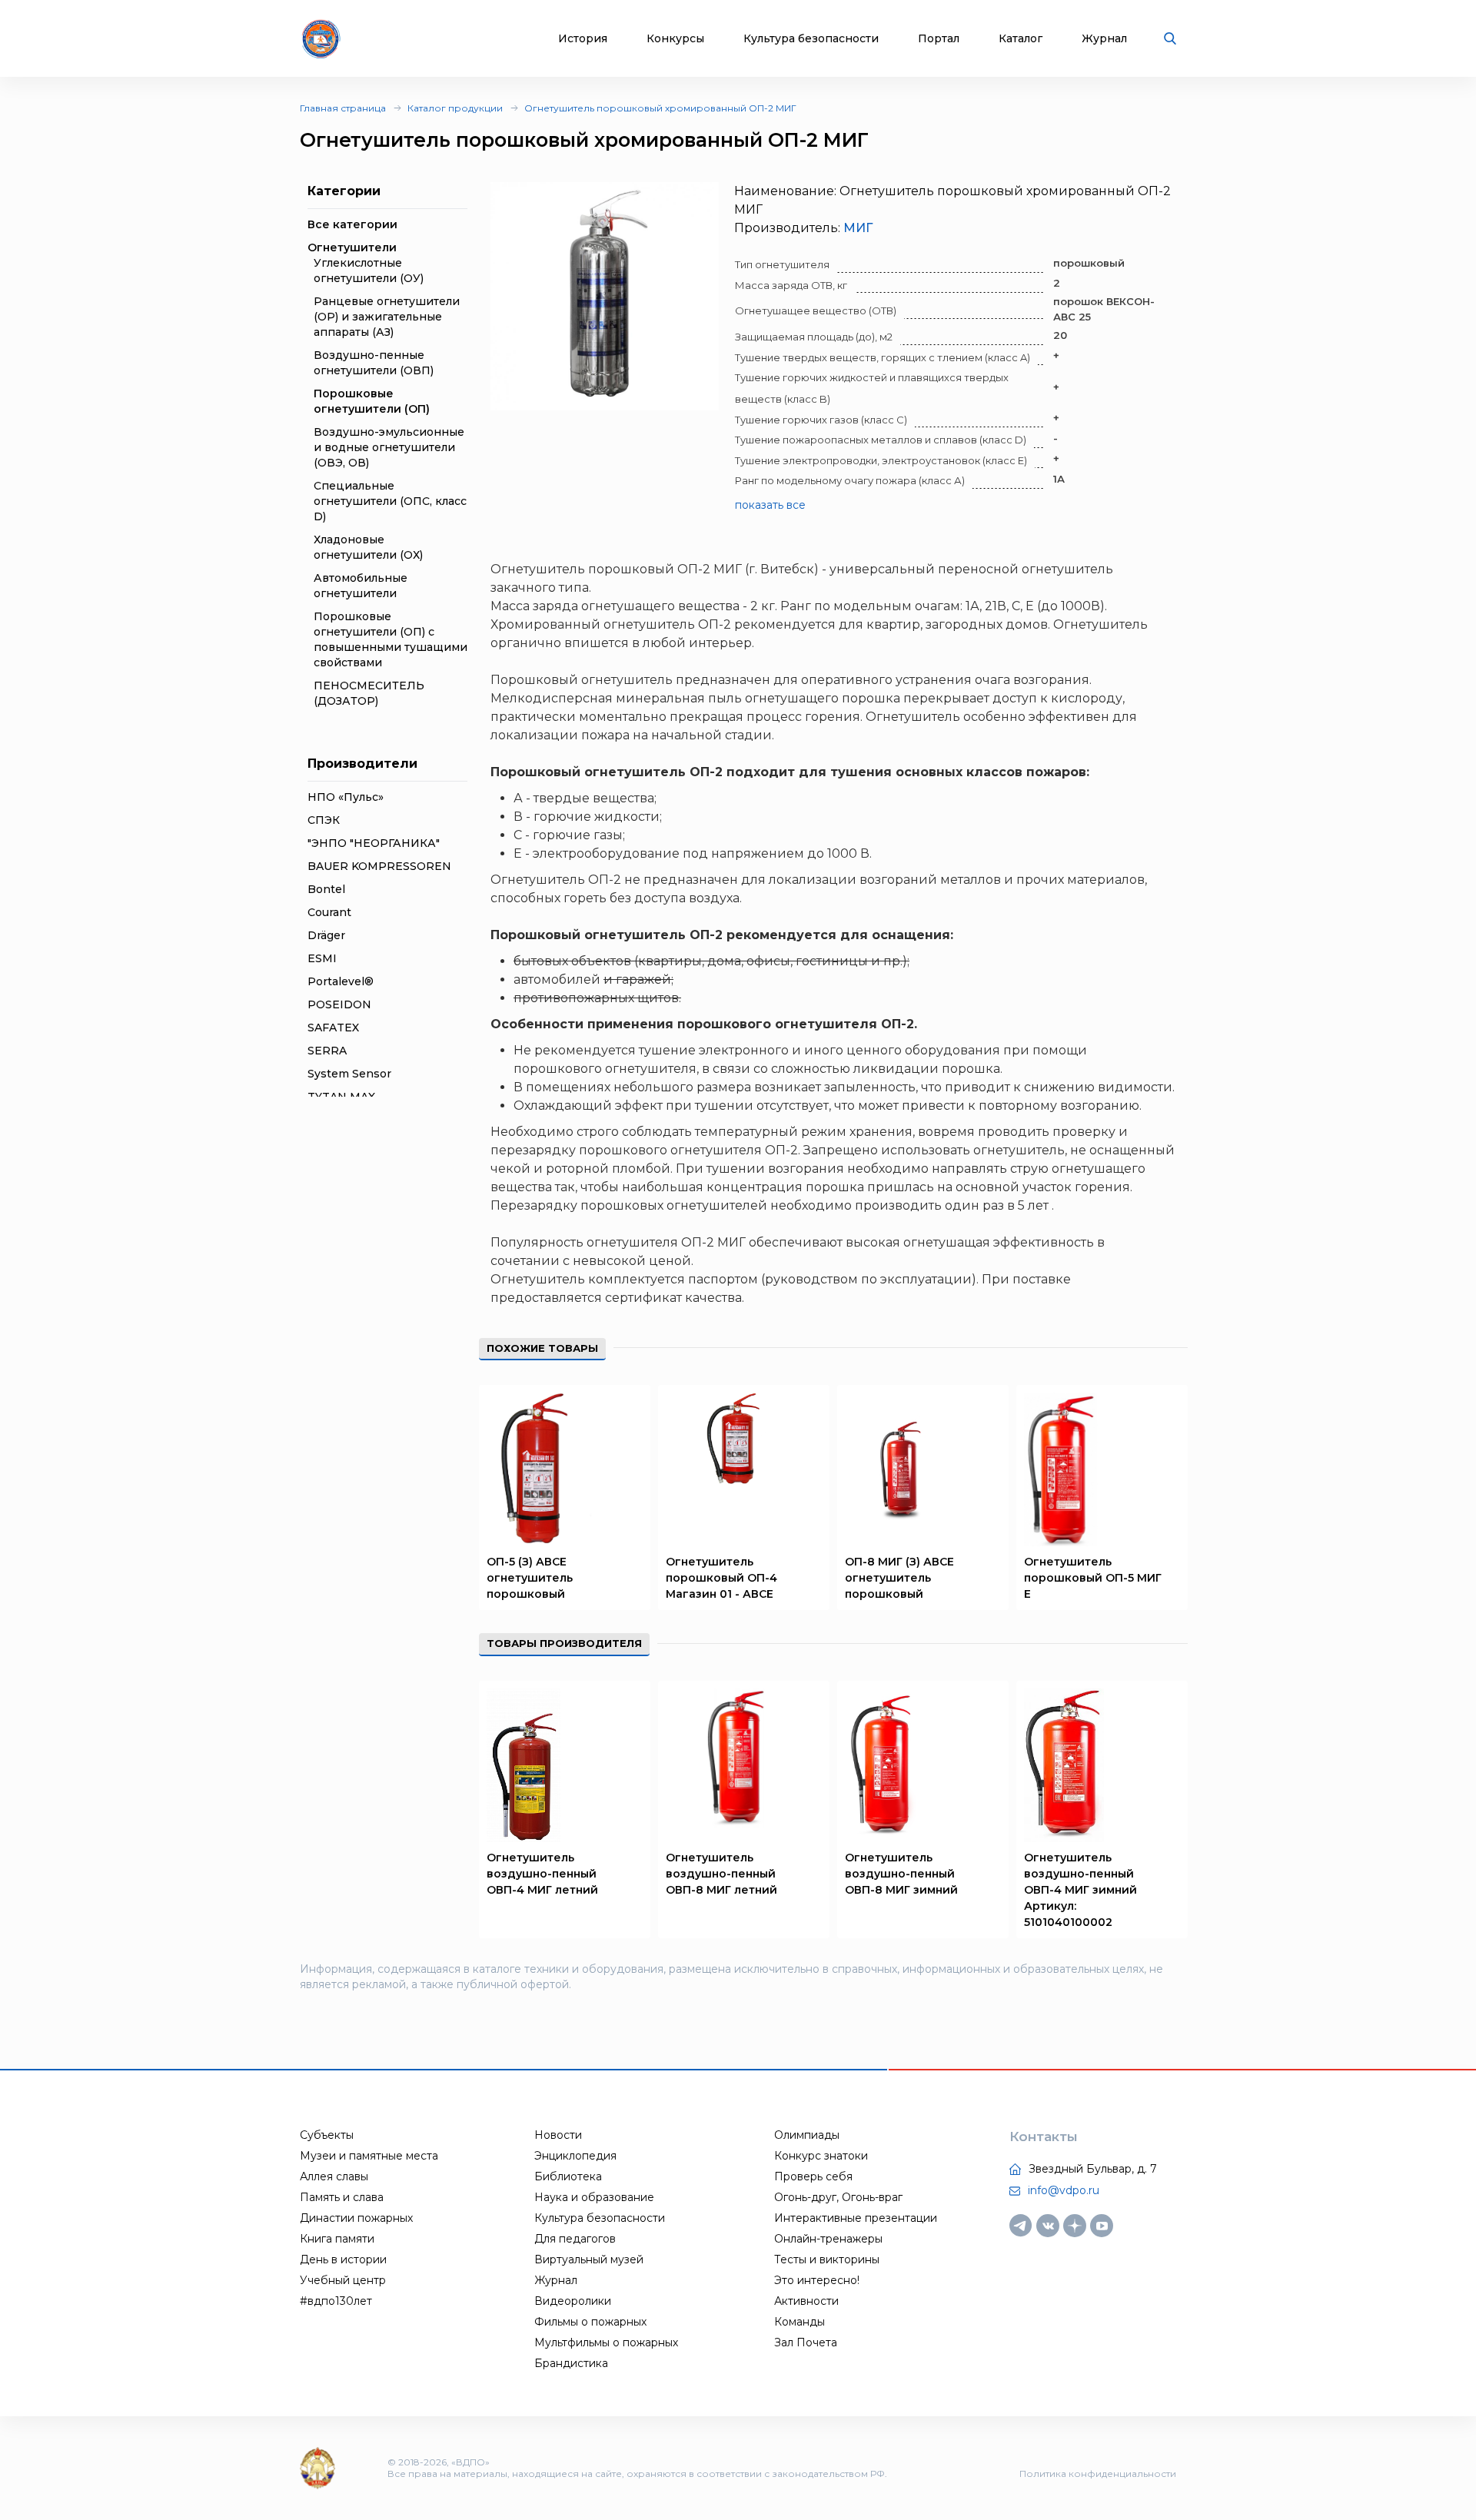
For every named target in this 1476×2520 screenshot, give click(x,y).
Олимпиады (807, 2135)
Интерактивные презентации (856, 2218)
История (583, 39)
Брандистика (571, 2363)
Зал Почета (806, 2342)
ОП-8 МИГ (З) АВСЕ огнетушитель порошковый (899, 1578)
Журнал (1104, 39)
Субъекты (327, 2135)
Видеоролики (573, 2301)
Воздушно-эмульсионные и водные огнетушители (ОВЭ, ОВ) (389, 447)
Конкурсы (675, 39)
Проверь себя (813, 2176)
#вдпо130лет (336, 2301)
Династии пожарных (356, 2218)
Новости (558, 2135)
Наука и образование (594, 2197)
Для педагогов (575, 2239)
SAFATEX (333, 1028)
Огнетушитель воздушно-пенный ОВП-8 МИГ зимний (901, 1874)
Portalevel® (341, 981)
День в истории (343, 2259)
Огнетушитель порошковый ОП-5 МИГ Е (1093, 1578)
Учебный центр (343, 2280)
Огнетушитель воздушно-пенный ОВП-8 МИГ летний (721, 1874)
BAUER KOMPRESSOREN (379, 866)
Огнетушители (352, 247)
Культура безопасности (811, 39)
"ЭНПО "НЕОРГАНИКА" (374, 843)
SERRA (327, 1051)
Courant (329, 912)
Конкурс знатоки (821, 2156)
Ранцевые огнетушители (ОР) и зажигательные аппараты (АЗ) (387, 317)
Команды (799, 2322)
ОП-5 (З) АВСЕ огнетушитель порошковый (530, 1578)
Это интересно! (817, 2280)
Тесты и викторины (827, 2259)
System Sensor (349, 1074)
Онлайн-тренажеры (828, 2239)
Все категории (352, 224)
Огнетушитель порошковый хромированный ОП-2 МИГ (660, 108)
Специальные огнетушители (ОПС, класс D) (390, 501)
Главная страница (343, 108)
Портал (939, 39)
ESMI (322, 958)
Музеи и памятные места (369, 2156)
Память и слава (342, 2197)
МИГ (858, 228)
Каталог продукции (455, 108)
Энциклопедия (575, 2156)
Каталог (1021, 39)
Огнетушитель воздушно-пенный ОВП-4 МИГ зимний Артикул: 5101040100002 (1080, 1890)
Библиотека (568, 2176)
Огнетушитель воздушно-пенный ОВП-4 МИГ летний (542, 1874)
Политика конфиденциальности (1098, 2474)
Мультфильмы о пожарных (606, 2342)
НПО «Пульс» (346, 797)
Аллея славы (334, 2176)
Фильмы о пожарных (590, 2322)
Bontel (326, 889)
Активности (806, 2301)
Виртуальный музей (589, 2259)
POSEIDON (339, 1004)
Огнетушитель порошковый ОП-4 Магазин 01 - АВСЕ (721, 1578)
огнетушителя (632, 1242)
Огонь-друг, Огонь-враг (838, 2197)
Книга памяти (337, 2239)
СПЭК (324, 820)
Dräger (326, 935)
